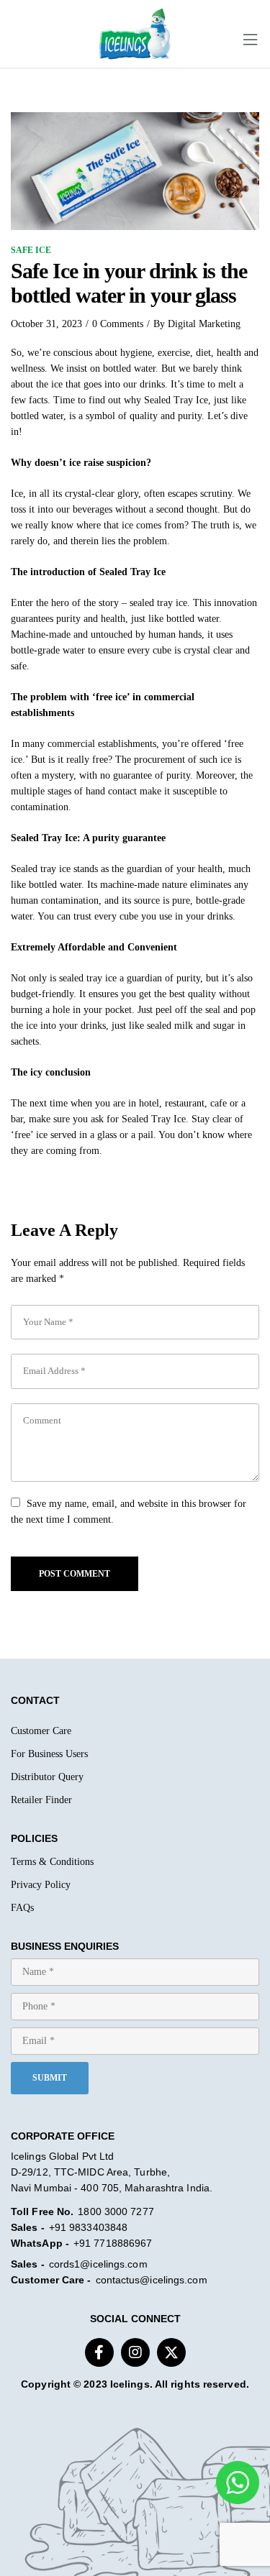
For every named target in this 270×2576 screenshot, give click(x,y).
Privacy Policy (41, 1885)
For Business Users (49, 1754)
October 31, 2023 (46, 324)
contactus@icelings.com (152, 2280)
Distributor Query (47, 1777)
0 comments (118, 324)
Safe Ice (31, 250)
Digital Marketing (204, 324)
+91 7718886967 (113, 2243)
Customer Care (41, 1731)
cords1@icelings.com (98, 2264)
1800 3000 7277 (116, 2211)
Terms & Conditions (52, 1862)
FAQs (22, 1908)
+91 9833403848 (88, 2227)
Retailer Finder (41, 1800)
